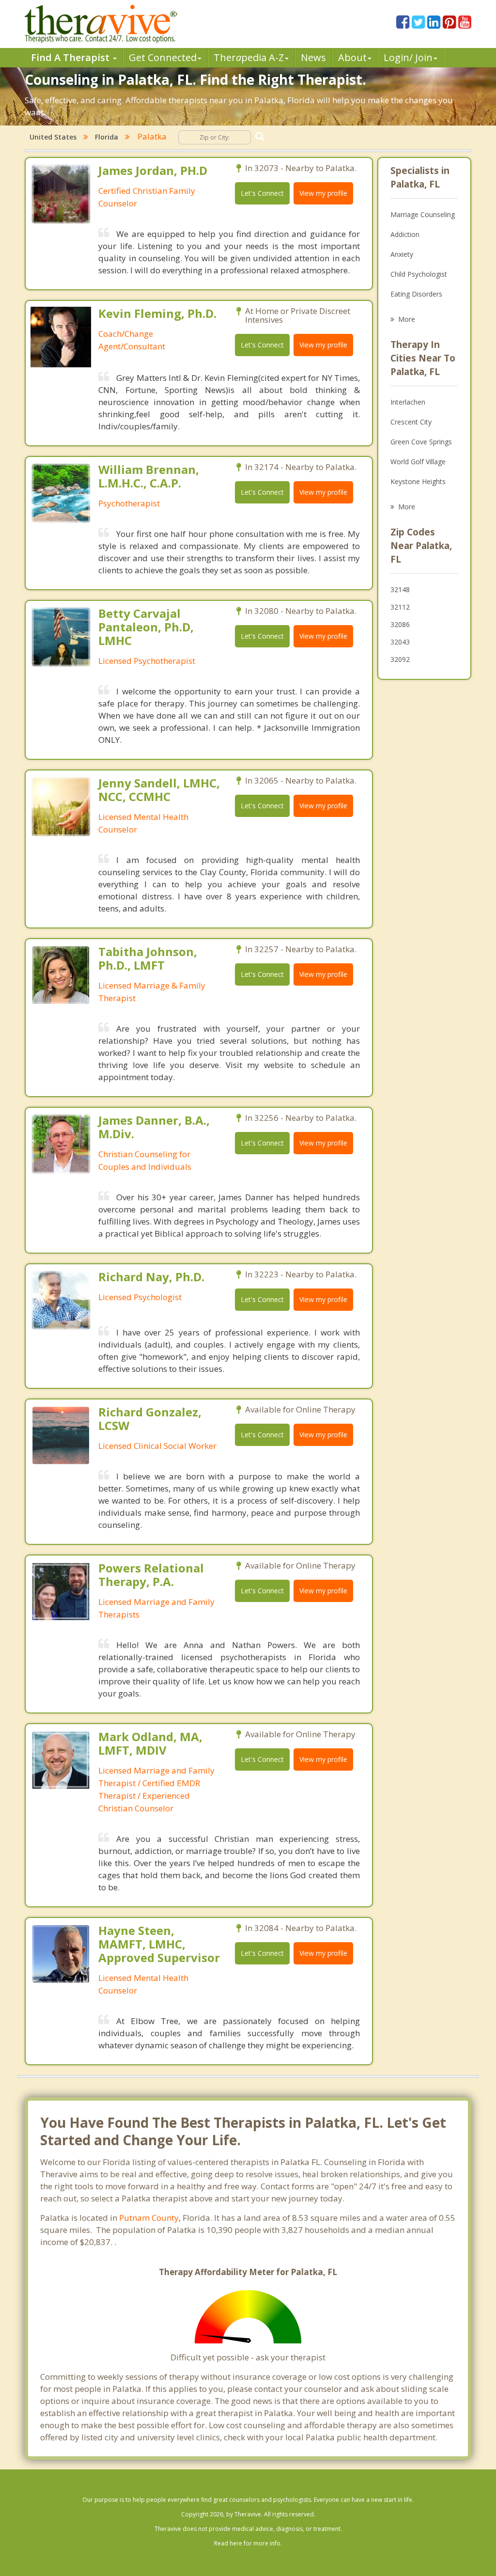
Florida (107, 137)
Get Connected (163, 57)
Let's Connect (262, 193)
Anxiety (402, 254)
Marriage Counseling (423, 214)
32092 (400, 659)
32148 (400, 589)
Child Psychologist (419, 274)
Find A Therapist (71, 57)
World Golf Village (418, 462)
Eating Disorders (416, 294)
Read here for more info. (248, 2543)
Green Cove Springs (421, 442)
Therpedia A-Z (249, 57)
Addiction (405, 234)
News (313, 57)
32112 (400, 607)
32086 (400, 624)
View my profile (323, 193)
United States (53, 137)
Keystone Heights (418, 481)
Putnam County (149, 2218)
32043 (400, 642)
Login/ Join (408, 57)
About (352, 57)
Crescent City (411, 422)
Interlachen (408, 402)
